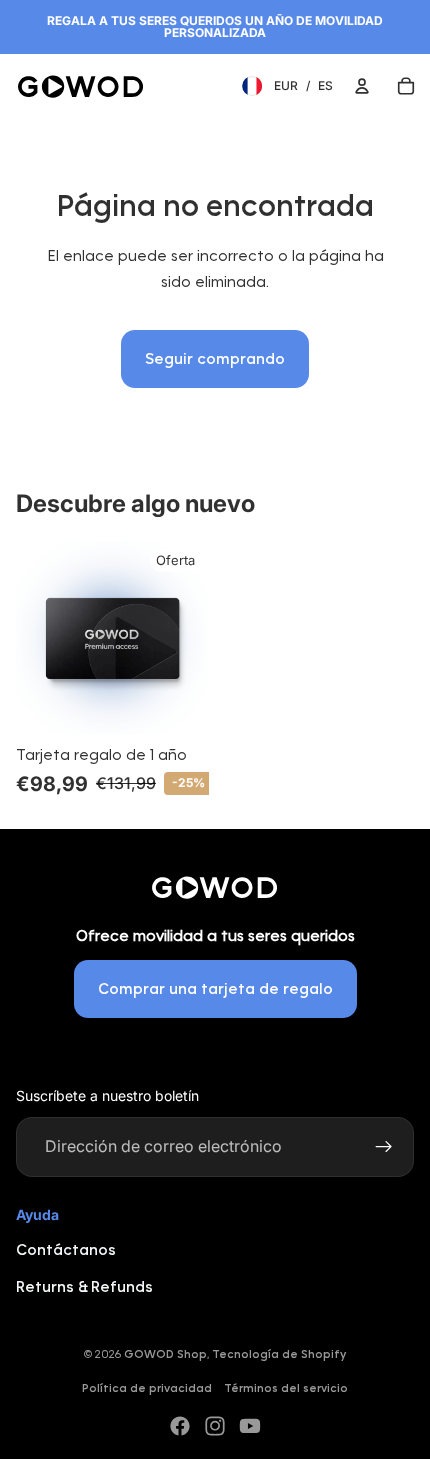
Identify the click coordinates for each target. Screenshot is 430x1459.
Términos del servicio (286, 1388)
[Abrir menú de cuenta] (362, 86)
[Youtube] (250, 1426)
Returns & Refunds (84, 1286)
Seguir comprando (215, 358)
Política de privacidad (147, 1388)
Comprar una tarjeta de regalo (215, 988)
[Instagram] (215, 1426)
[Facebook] (180, 1426)
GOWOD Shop (165, 1354)
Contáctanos (66, 1249)
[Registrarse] (384, 1147)
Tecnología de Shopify (279, 1354)
